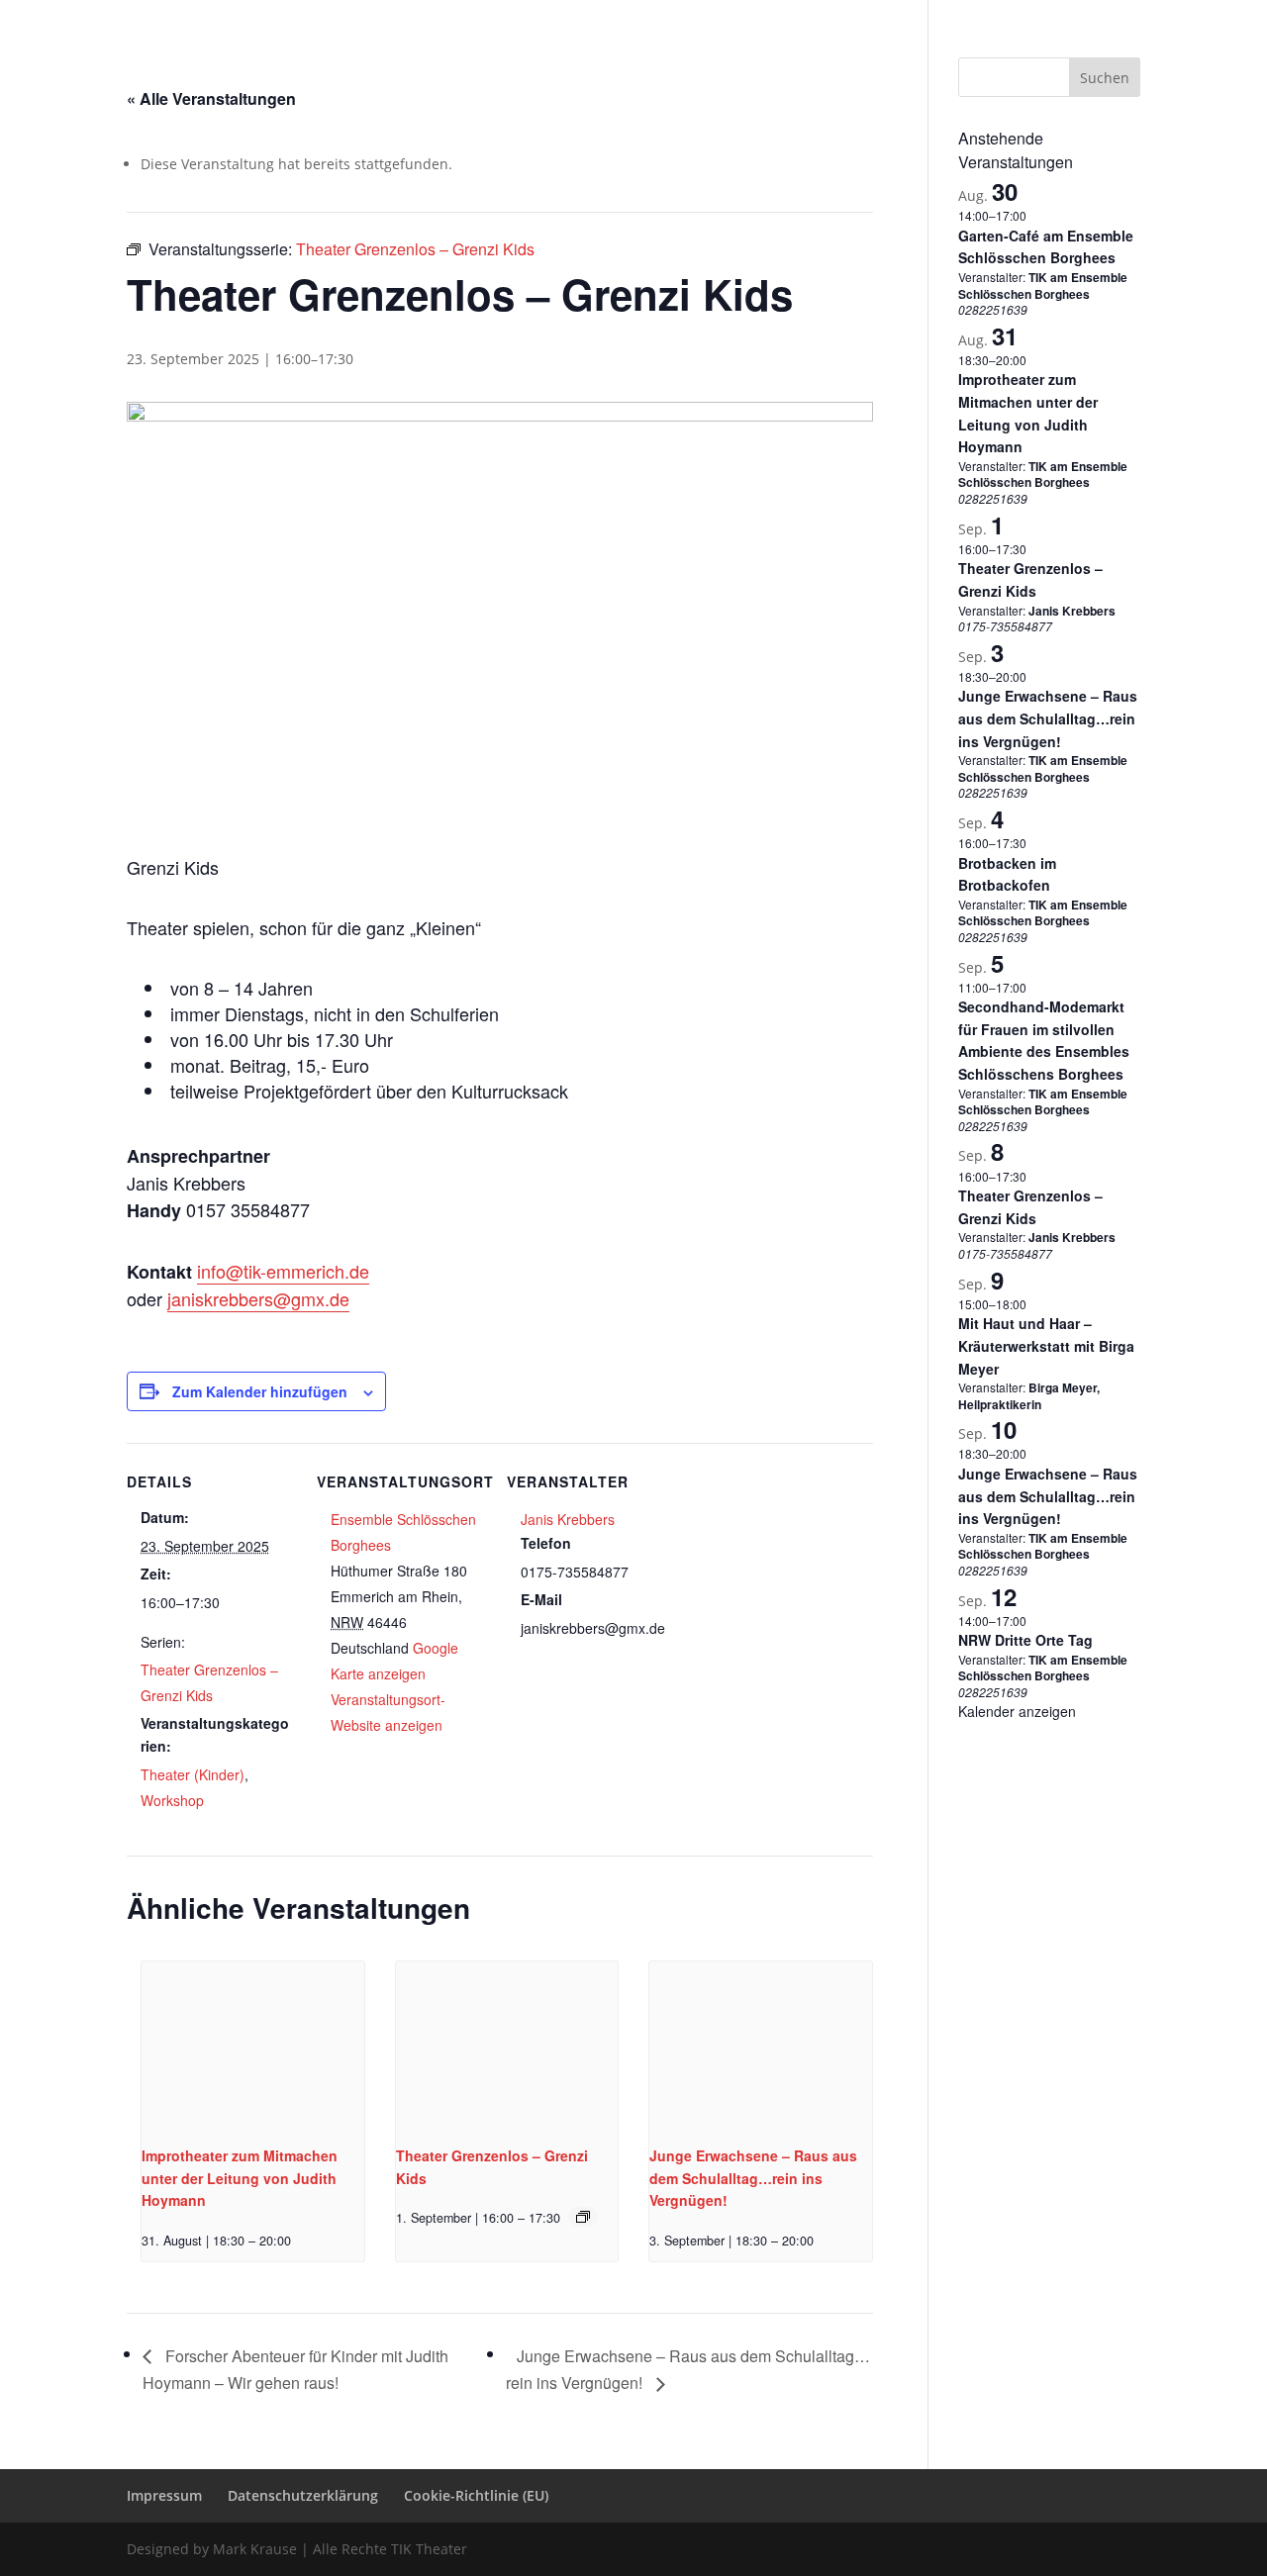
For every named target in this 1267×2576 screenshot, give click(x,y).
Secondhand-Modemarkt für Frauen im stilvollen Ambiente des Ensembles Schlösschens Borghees (1044, 1040)
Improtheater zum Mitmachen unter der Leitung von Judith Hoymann (240, 2178)
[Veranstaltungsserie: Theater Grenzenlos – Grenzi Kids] (583, 2217)
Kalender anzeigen (1017, 1711)
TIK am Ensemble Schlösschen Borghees (1043, 286)
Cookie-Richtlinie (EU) (1079, 16)
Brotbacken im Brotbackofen (1007, 874)
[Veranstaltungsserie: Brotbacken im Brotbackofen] (1036, 843)
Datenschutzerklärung (934, 16)
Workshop (172, 1800)
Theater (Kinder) (193, 1774)
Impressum (819, 16)
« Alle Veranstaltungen (211, 98)
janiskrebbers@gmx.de (258, 1298)
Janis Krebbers (568, 1519)
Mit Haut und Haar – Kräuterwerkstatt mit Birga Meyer (1046, 1345)
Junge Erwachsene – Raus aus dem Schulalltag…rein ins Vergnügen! (753, 2178)
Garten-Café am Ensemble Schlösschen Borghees (1046, 247)
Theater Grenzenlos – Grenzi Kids (1030, 579)
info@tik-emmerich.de (283, 1271)
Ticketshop (634, 43)
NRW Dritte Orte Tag (1025, 1640)
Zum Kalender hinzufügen (260, 1391)
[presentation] (253, 2045)
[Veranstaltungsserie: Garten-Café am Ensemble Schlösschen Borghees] (1036, 215)
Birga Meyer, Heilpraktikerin (1029, 1396)
